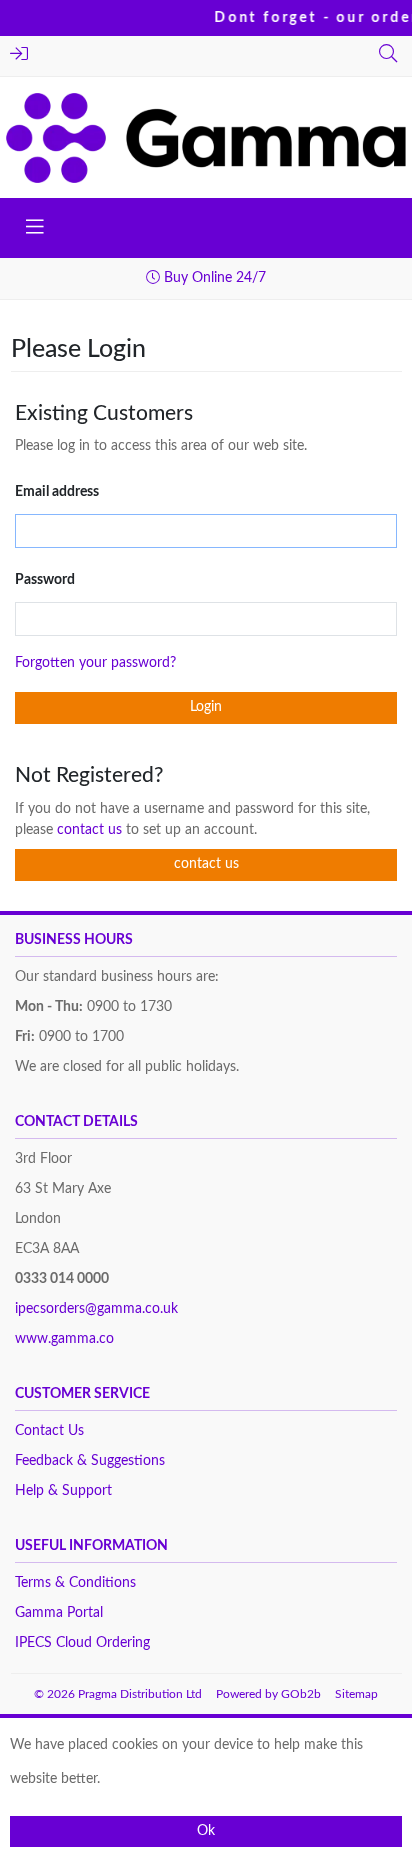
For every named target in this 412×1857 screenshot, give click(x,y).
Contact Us (49, 1431)
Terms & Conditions (75, 1583)
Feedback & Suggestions (90, 1461)
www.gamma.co (64, 1339)
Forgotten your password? (95, 663)
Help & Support (63, 1491)
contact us (91, 830)
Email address (57, 492)
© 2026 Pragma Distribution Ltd (118, 1694)
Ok (206, 1831)
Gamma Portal (59, 1613)
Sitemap (356, 1694)
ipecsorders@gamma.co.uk (96, 1309)
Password (45, 580)
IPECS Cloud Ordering (82, 1643)
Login (21, 56)
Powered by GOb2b (268, 1694)
